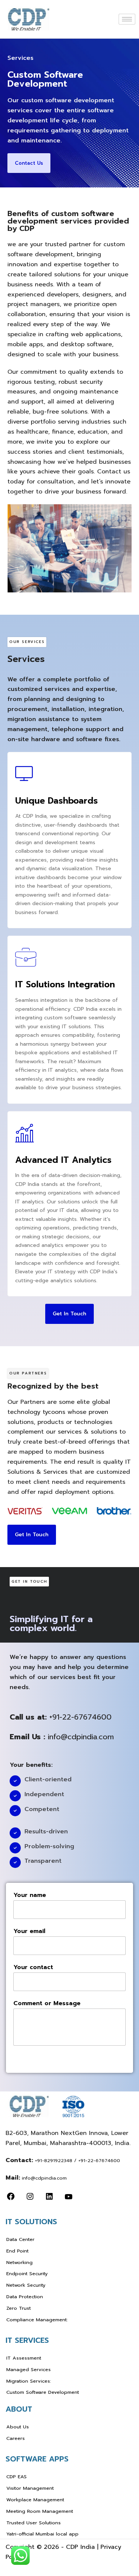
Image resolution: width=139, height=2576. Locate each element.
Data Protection (25, 2297)
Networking (19, 2262)
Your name (30, 1895)
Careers (16, 2438)
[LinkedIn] (49, 2198)
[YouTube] (69, 2198)
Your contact (33, 1967)
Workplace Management (35, 2500)
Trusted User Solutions (34, 2523)
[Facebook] (11, 2198)
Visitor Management (30, 2488)
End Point (17, 2251)
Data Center (20, 2239)
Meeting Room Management (40, 2511)
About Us (18, 2427)
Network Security (26, 2285)
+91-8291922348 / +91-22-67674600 (77, 2160)
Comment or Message (47, 2003)
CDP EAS (16, 2477)
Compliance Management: (37, 2320)
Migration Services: (29, 2381)
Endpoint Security (27, 2273)
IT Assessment (24, 2358)
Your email (29, 1931)
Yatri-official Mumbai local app (42, 2534)
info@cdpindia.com (81, 1737)
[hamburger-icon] (127, 19)
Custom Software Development (43, 2392)
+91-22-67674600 (80, 1717)
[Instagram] (30, 2198)
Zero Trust (19, 2308)
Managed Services (29, 2369)
